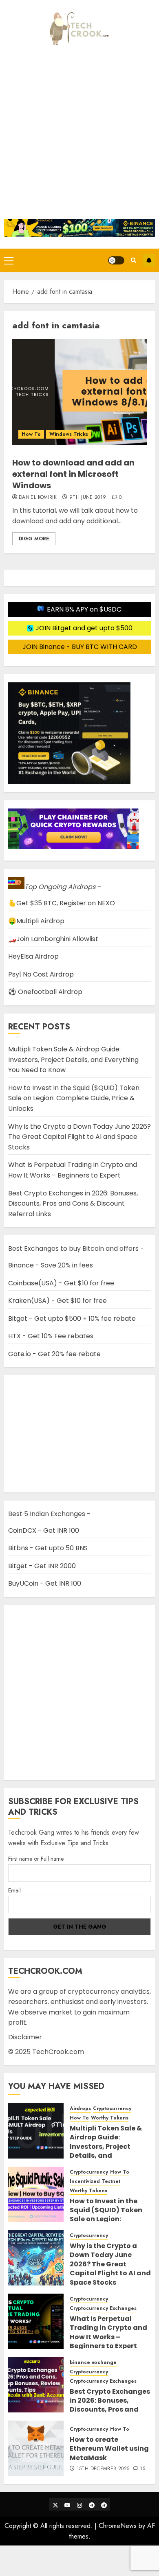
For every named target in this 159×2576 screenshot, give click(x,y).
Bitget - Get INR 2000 (42, 1566)
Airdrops (80, 2109)
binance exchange (93, 2363)
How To (31, 434)
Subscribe (149, 260)
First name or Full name (36, 1859)
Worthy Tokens (110, 2118)
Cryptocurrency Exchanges (103, 2308)
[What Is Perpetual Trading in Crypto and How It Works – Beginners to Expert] (36, 2321)
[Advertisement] (79, 135)
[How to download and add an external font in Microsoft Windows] (79, 392)
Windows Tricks (69, 434)
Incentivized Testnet (95, 2182)
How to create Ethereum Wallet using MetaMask (109, 2449)
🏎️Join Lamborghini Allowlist (53, 939)
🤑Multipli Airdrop (36, 921)
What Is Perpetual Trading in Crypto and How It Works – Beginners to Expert (73, 1170)
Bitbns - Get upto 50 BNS (48, 1548)
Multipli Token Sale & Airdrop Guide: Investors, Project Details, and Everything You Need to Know (73, 1060)
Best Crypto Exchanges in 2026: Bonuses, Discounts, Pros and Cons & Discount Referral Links (73, 1204)
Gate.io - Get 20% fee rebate (54, 1354)
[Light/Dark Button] (116, 260)
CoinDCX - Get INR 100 (44, 1531)
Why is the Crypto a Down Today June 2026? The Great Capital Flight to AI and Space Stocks (79, 1137)
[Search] (134, 260)
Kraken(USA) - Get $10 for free (57, 1301)
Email (14, 1890)
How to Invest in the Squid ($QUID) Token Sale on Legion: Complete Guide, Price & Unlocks (74, 1098)
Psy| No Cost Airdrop (41, 974)
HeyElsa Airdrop (33, 956)
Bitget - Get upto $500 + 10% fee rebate (72, 1319)
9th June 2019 (88, 498)
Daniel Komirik (38, 498)
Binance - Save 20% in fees (51, 1265)
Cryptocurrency (112, 2109)
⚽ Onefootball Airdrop (45, 992)
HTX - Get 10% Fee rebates (51, 1336)
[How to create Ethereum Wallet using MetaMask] (36, 2448)
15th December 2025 (103, 2469)
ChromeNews (118, 2526)
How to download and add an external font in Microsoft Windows (73, 474)
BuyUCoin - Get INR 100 (45, 1583)
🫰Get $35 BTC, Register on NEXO (62, 903)
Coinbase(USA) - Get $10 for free (61, 1283)
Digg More (34, 539)
